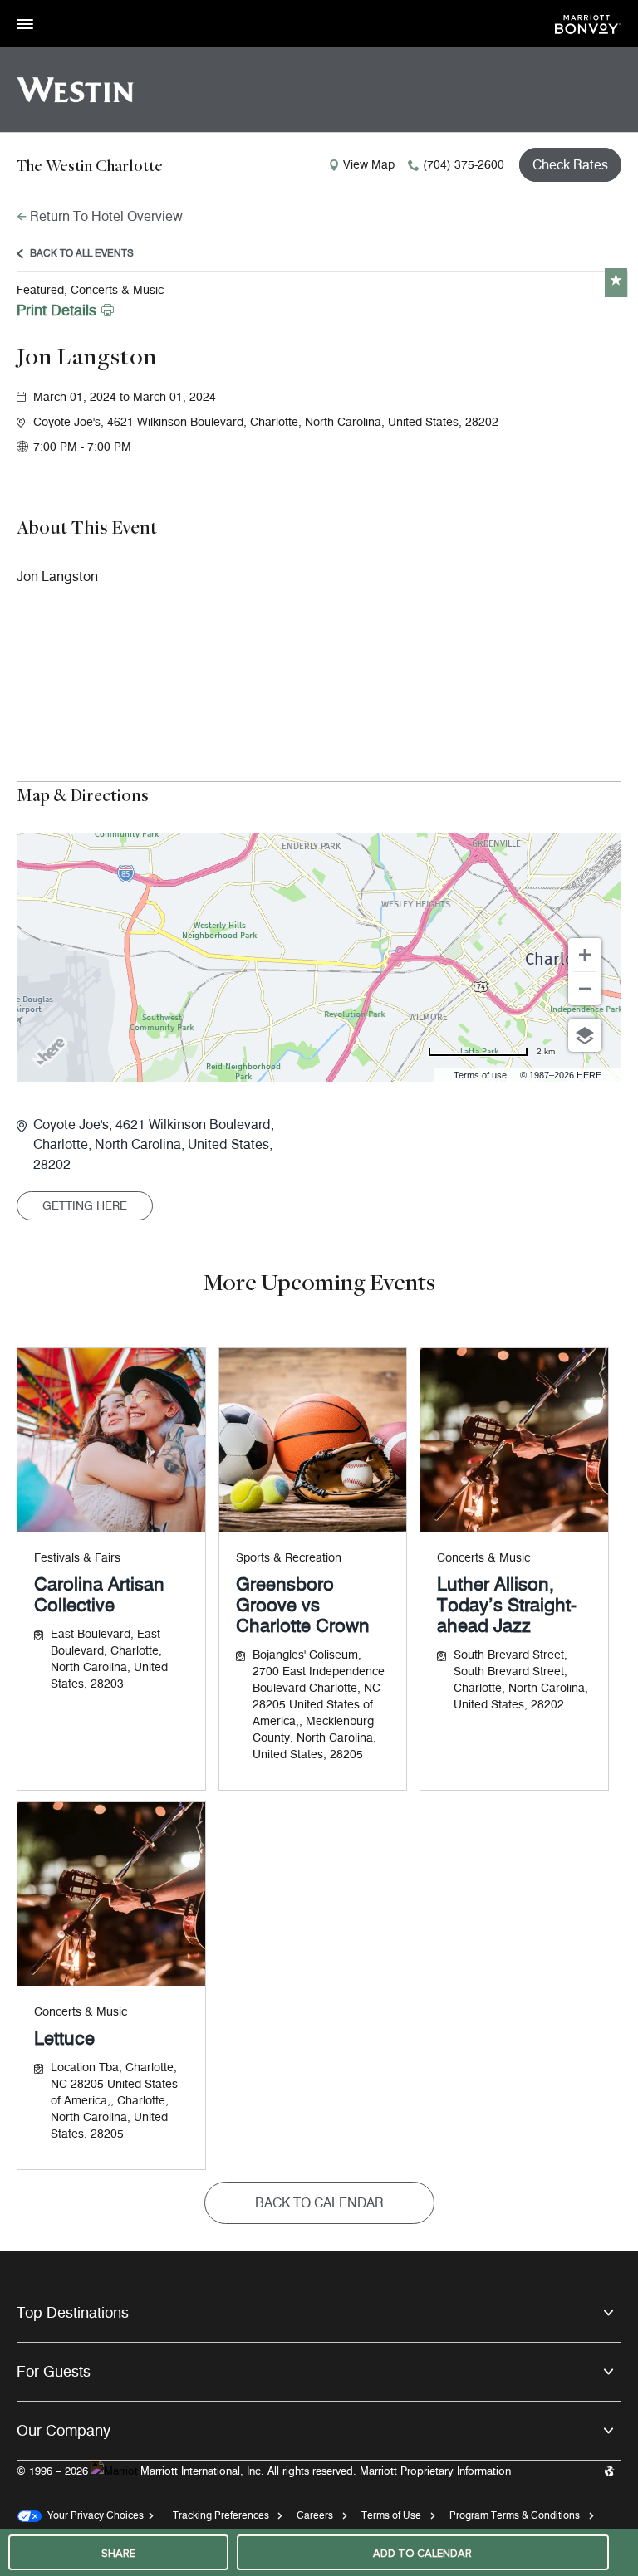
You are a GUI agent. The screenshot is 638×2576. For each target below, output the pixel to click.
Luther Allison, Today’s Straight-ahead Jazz (507, 1605)
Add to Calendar (422, 2554)
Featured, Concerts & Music (90, 290)
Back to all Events (82, 253)
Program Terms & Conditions (515, 2515)
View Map (369, 165)
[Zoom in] (585, 955)
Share (118, 2554)
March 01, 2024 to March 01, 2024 (125, 397)
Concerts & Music (483, 1558)
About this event (87, 527)
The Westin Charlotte (90, 165)
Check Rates (570, 165)
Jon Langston (87, 356)
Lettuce (64, 2038)
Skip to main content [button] (54, 8)
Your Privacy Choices (93, 2515)
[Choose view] (585, 1035)
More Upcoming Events (319, 1281)
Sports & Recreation (289, 1558)
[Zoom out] (585, 989)
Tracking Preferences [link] (221, 2515)
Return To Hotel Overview (106, 216)
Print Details (56, 310)
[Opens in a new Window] (588, 23)
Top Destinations (73, 2313)
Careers (315, 2515)
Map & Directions (83, 794)
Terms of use (480, 1075)
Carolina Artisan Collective (99, 1595)
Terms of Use (391, 2515)
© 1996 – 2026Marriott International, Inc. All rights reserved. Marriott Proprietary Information (264, 2471)
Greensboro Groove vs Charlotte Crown (303, 1605)
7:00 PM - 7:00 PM (82, 447)
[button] (327, 423)
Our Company (64, 2431)
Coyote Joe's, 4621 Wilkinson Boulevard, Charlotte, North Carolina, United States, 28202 (154, 1144)
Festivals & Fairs (77, 1558)
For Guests (54, 2372)
